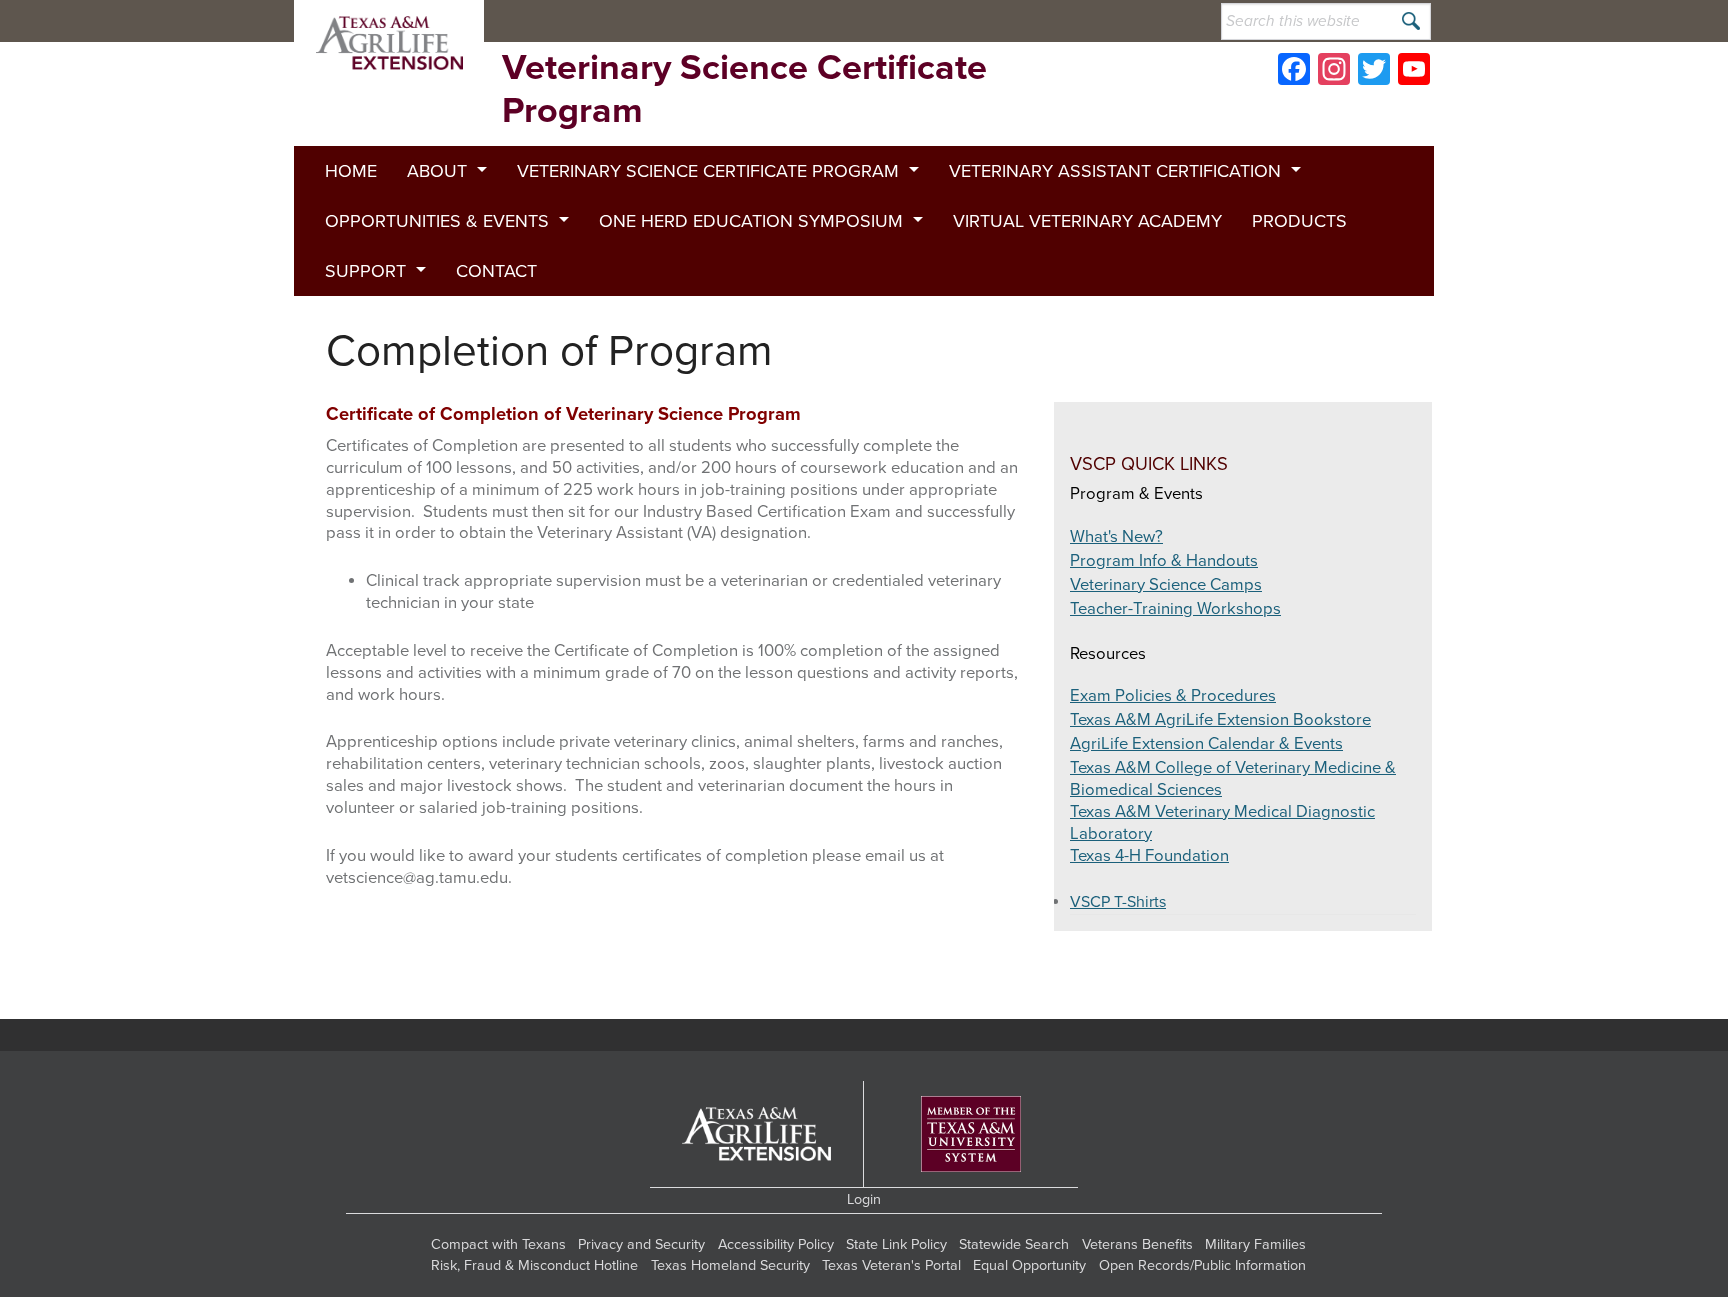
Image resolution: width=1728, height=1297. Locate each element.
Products (1299, 221)
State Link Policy (896, 1244)
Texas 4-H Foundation (1149, 856)
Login (864, 1199)
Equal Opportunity (1029, 1265)
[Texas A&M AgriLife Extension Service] (823, 21)
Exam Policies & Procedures (1173, 696)
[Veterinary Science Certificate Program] (389, 43)
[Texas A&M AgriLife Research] (952, 21)
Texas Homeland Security (730, 1265)
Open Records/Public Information (1202, 1265)
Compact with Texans (498, 1244)
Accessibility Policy (776, 1244)
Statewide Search (1014, 1244)
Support (365, 271)
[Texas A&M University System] (971, 1134)
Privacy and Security (641, 1244)
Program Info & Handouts (1164, 561)
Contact (496, 271)
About (437, 171)
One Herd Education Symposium (751, 221)
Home (351, 171)
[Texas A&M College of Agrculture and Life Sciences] (1080, 21)
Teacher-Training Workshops (1175, 609)
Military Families (1255, 1244)
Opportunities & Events (437, 221)
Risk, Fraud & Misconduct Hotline (534, 1265)
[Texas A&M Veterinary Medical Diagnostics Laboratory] (692, 21)
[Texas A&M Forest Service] (566, 21)
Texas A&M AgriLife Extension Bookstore (1220, 720)
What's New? (1116, 537)
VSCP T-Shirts (1118, 902)
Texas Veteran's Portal (891, 1265)
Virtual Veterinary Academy (1087, 221)
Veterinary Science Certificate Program (708, 171)
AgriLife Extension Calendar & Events (1206, 744)
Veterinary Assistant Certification (1115, 171)
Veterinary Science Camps (1166, 585)
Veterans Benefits (1137, 1244)
